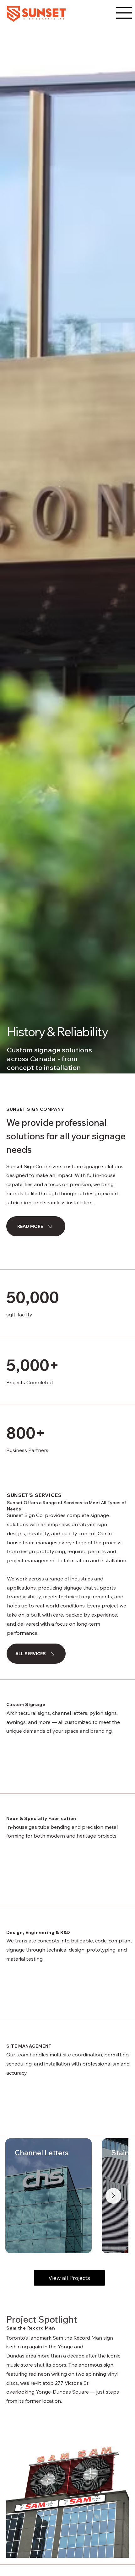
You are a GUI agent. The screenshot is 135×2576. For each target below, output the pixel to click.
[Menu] (124, 13)
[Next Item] (113, 2196)
